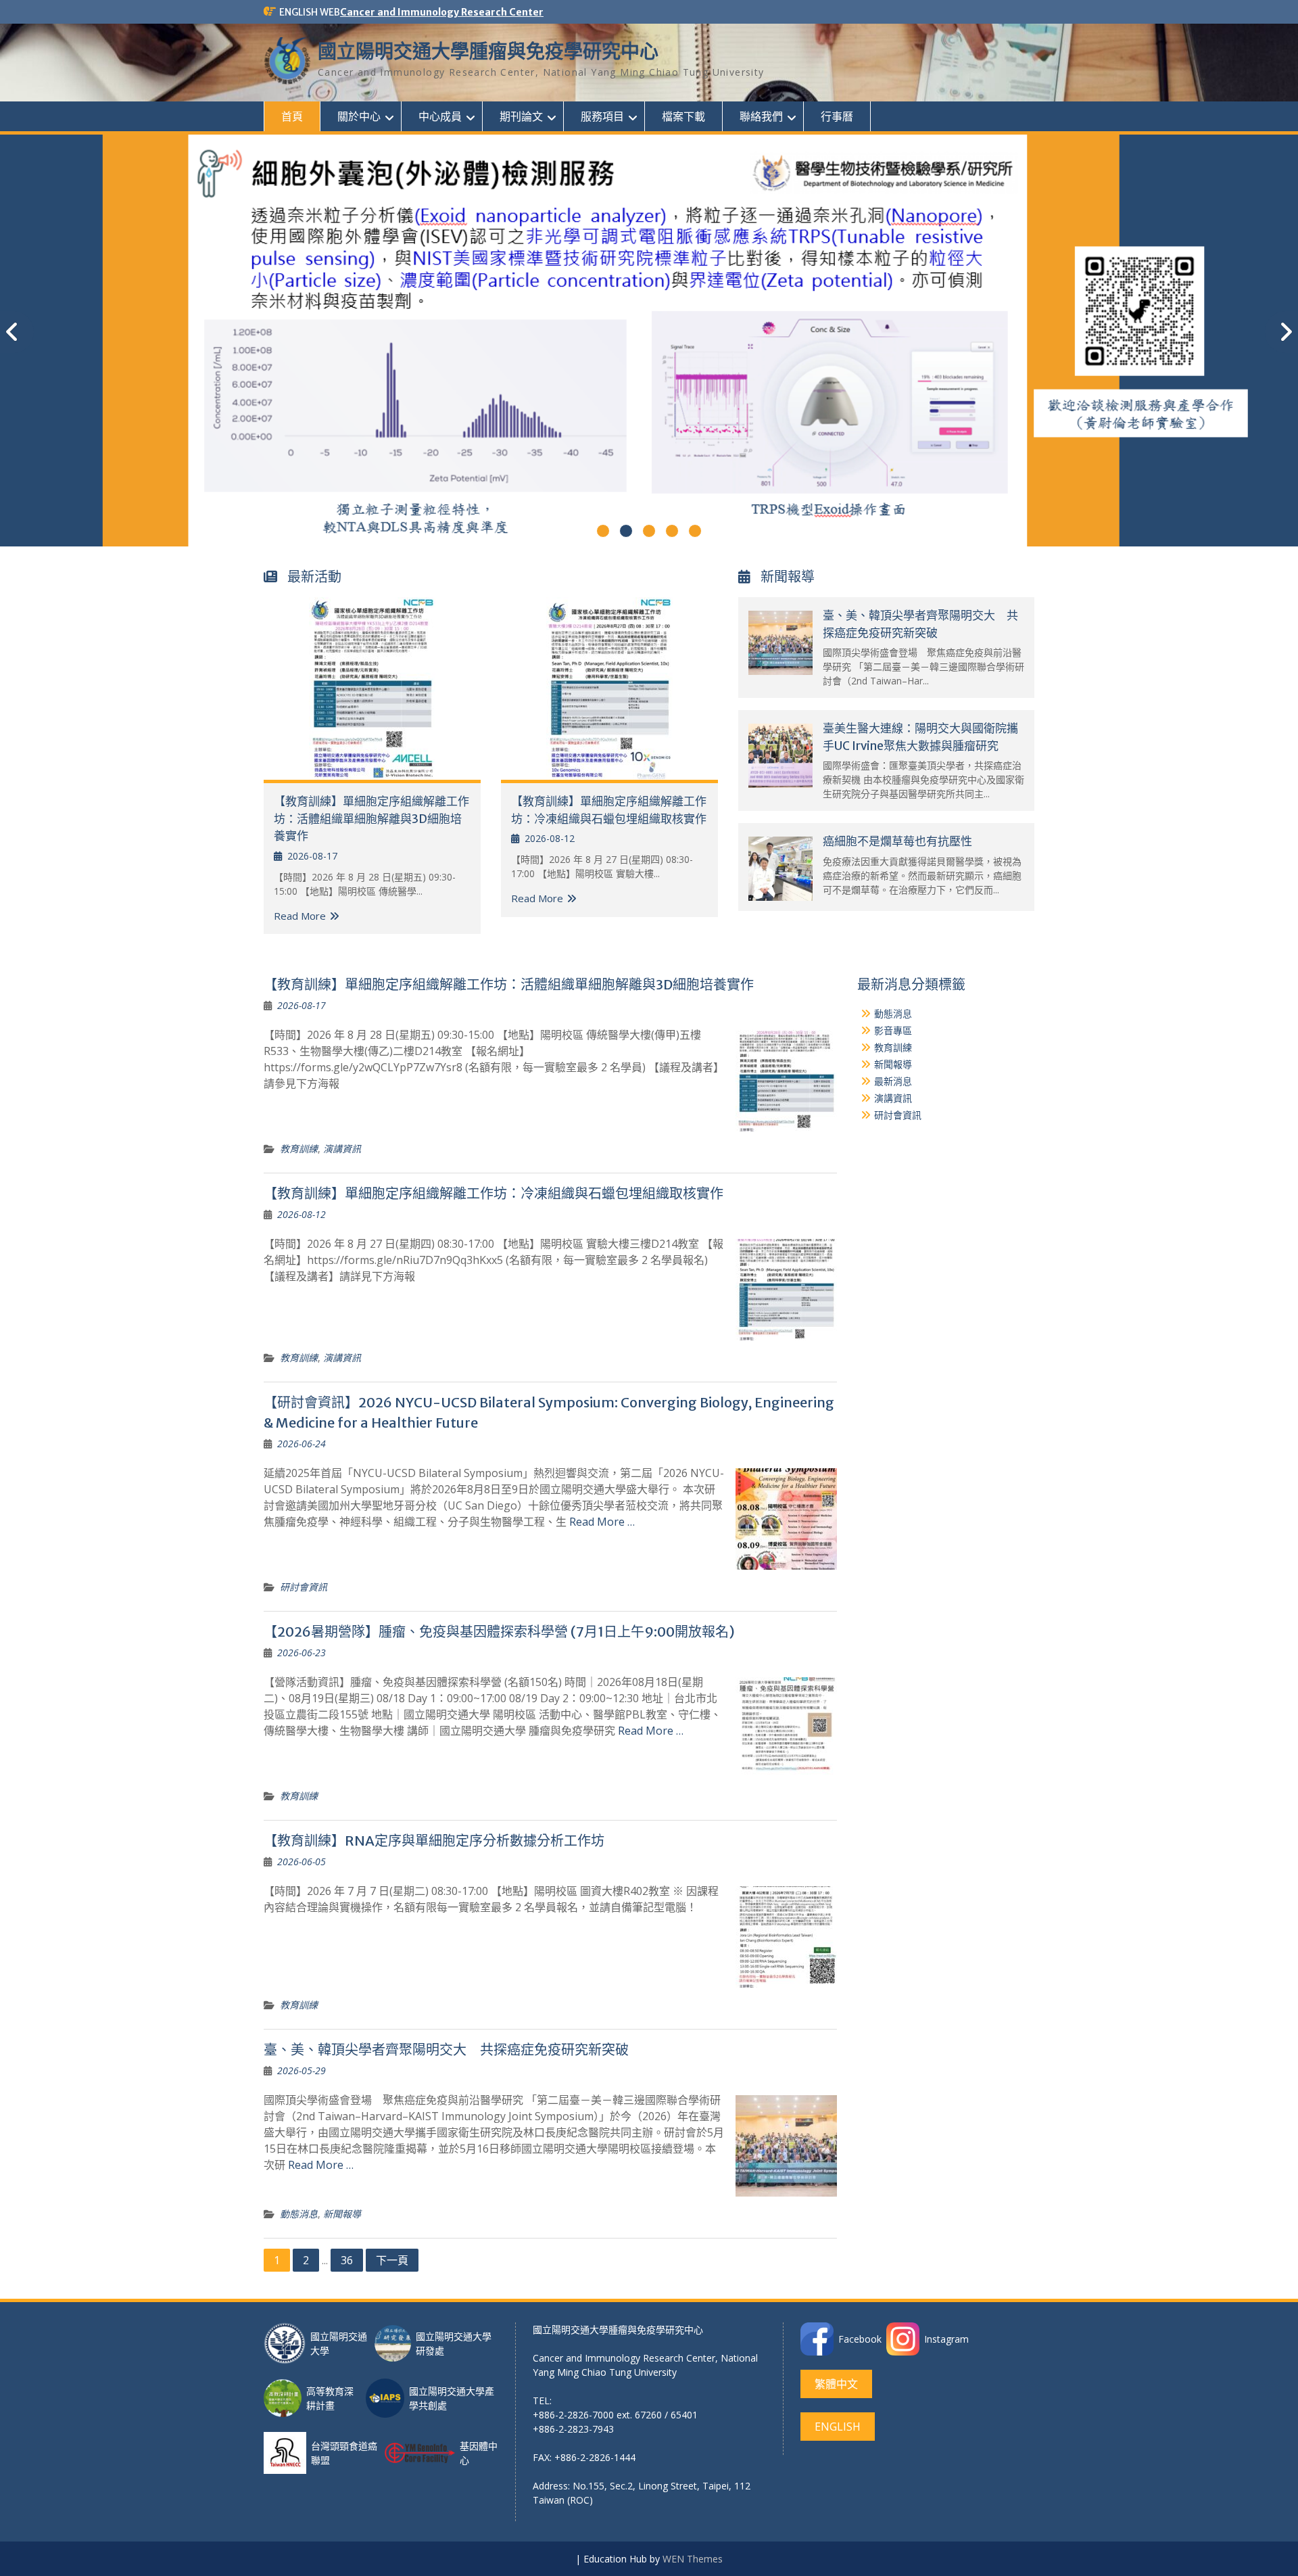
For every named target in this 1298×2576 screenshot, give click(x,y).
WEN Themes (693, 2559)
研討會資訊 (304, 1587)
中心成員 (440, 116)
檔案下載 (683, 116)
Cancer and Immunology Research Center (442, 12)
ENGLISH (838, 2427)
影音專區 (893, 1030)
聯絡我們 (761, 116)
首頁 (292, 116)
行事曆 (837, 116)
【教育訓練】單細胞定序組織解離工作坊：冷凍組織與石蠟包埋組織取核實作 (494, 1193)
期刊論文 (521, 116)
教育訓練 (299, 1149)
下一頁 (392, 2260)
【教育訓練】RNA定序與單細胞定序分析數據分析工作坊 (434, 1841)
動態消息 (299, 2214)
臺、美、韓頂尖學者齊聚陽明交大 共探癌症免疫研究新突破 (446, 2050)
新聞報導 (342, 2214)
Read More (300, 916)
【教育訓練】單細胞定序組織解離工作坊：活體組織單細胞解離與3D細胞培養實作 (371, 819)
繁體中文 (836, 2384)
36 (347, 2260)
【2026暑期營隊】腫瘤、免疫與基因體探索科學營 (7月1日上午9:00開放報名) (499, 1632)
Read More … (602, 1522)
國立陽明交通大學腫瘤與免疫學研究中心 (488, 51)
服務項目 (602, 116)
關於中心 (359, 116)
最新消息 (893, 1081)
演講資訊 (342, 1149)
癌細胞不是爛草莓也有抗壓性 (897, 841)
